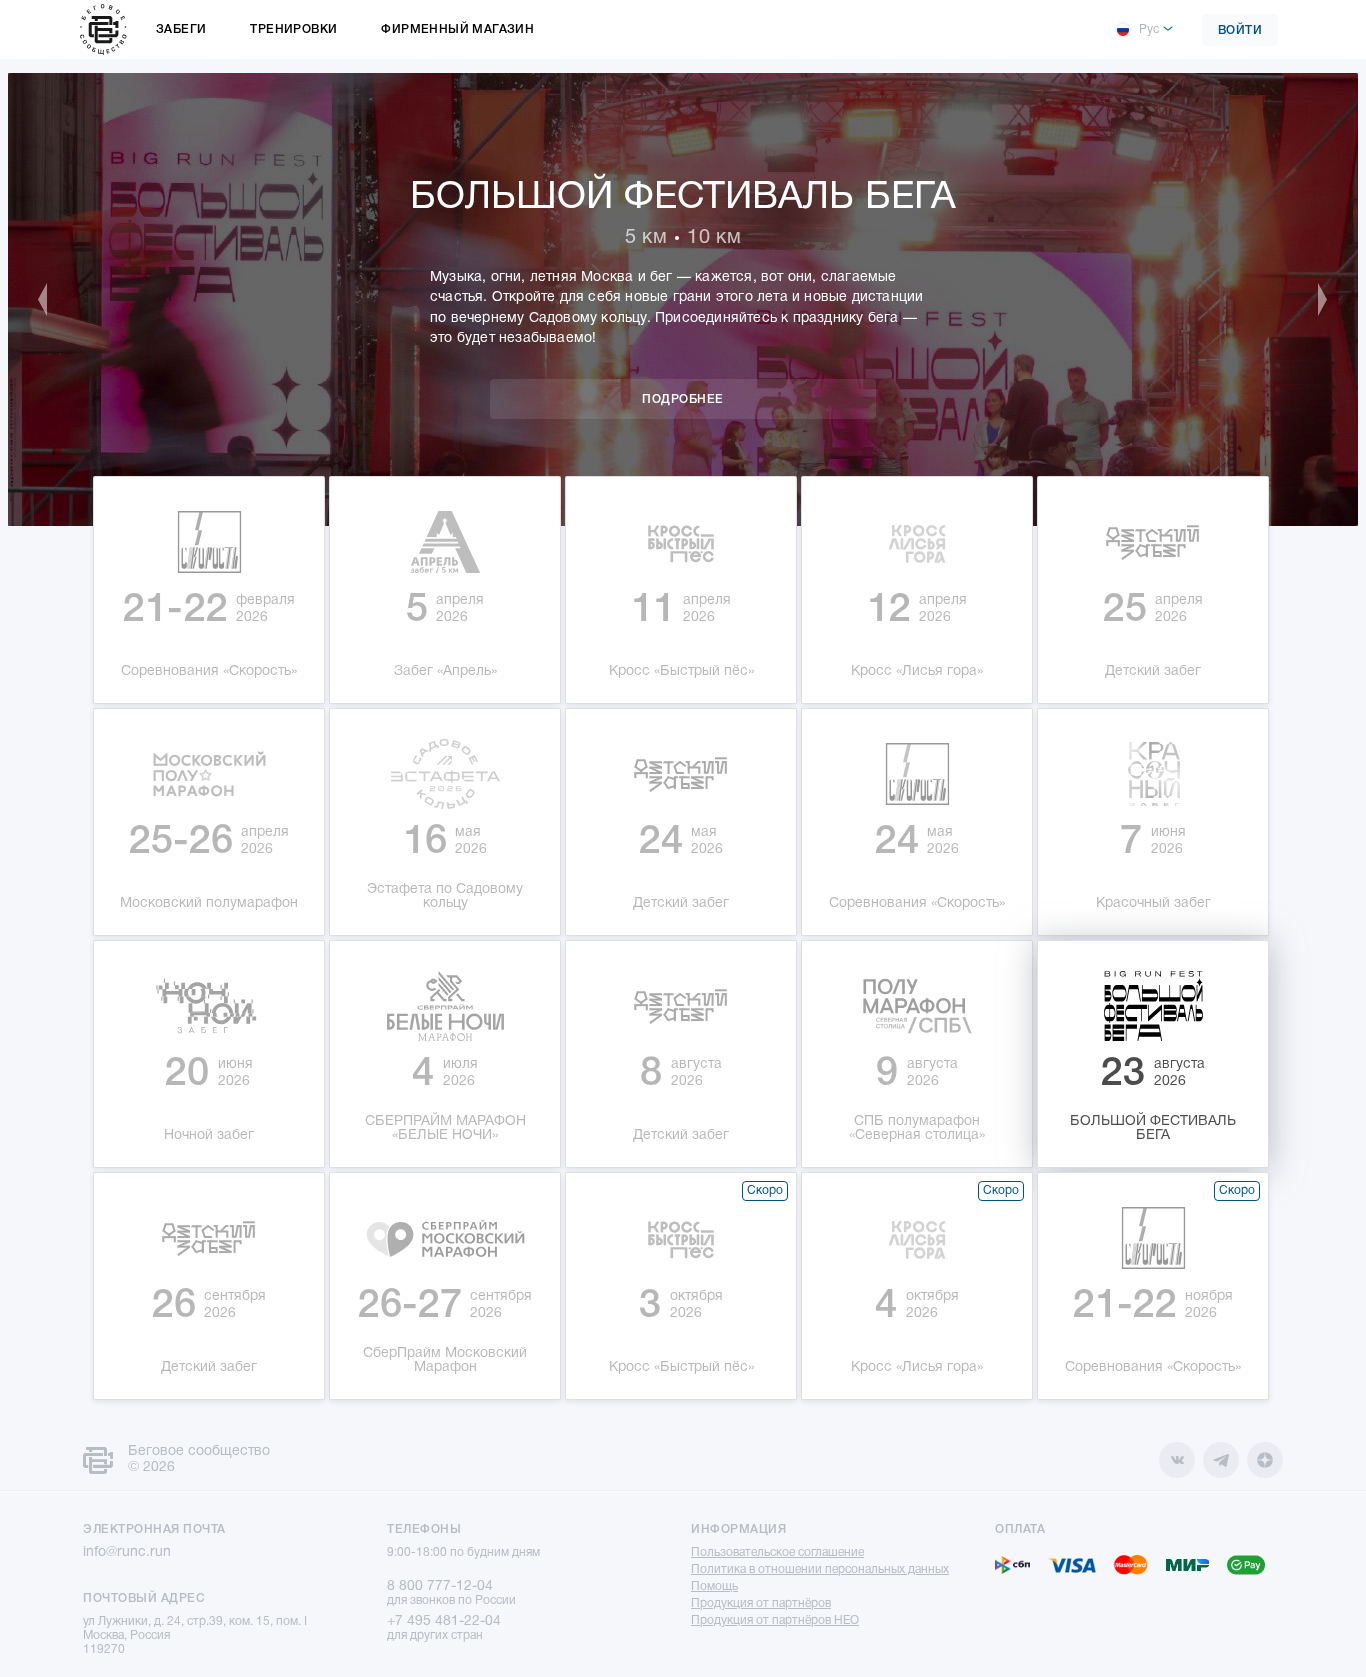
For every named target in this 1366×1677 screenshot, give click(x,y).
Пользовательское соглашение (777, 1552)
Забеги (181, 29)
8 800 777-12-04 (440, 1586)
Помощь (714, 1586)
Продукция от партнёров (761, 1603)
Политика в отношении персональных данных (820, 1569)
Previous (53, 300)
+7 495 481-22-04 (444, 1621)
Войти (1240, 30)
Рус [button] (1149, 29)
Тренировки (293, 29)
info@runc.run (127, 1552)
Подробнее (683, 399)
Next (1313, 300)
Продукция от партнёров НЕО (775, 1620)
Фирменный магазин (457, 29)
